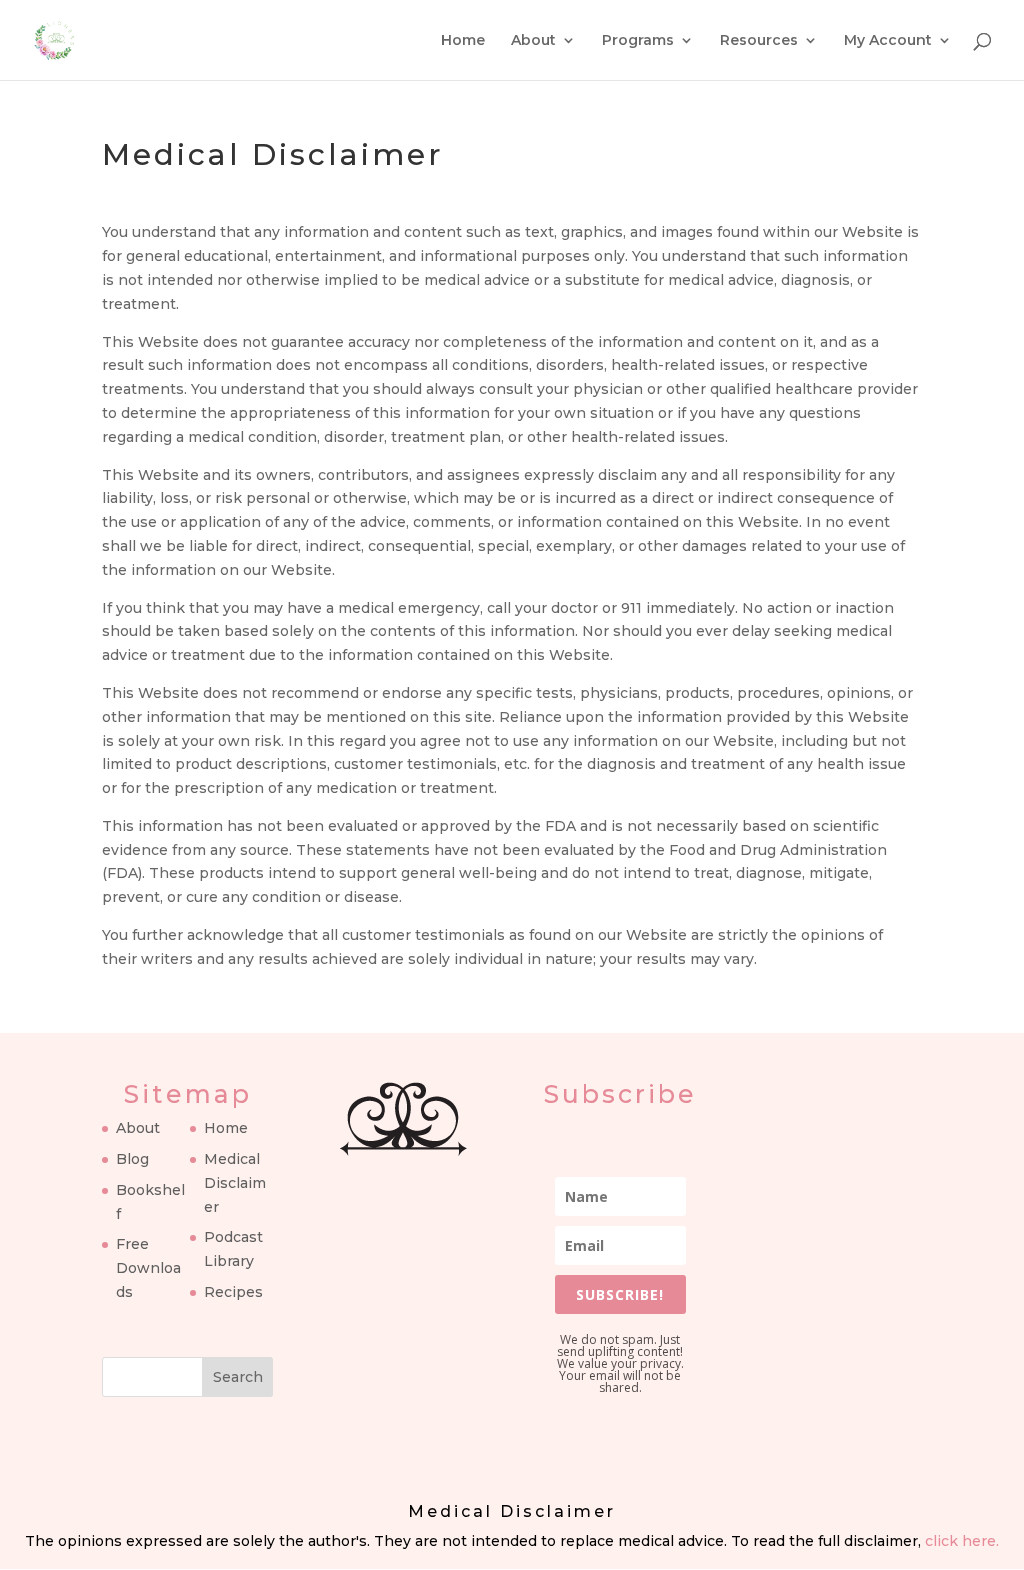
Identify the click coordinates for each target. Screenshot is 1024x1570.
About (533, 41)
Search (238, 1377)
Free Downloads (148, 1268)
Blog (132, 1159)
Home (463, 41)
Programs (638, 41)
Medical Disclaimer (235, 1183)
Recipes (233, 1292)
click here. (962, 1541)
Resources (759, 41)
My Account (888, 41)
